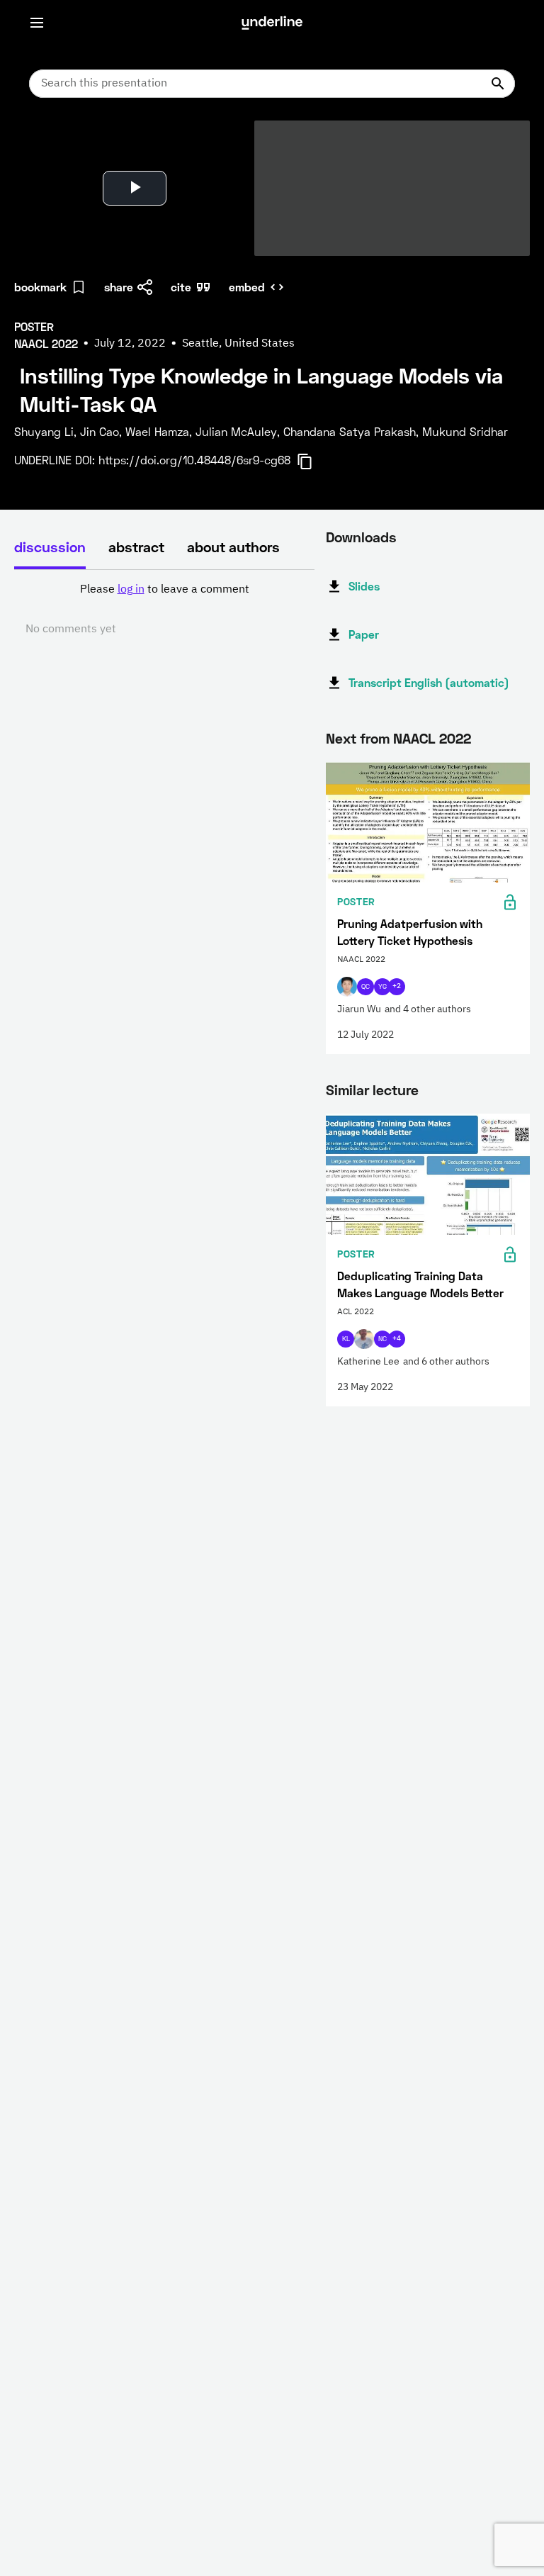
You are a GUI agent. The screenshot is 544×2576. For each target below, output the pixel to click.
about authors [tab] (233, 547)
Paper (364, 634)
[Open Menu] (37, 23)
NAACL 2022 (432, 738)
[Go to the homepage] (272, 23)
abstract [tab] (136, 547)
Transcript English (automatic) (429, 682)
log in (131, 590)
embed (247, 287)
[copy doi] (313, 461)
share (119, 287)
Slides (364, 586)
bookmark (40, 287)
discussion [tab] (50, 547)
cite (181, 287)
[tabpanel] (164, 610)
